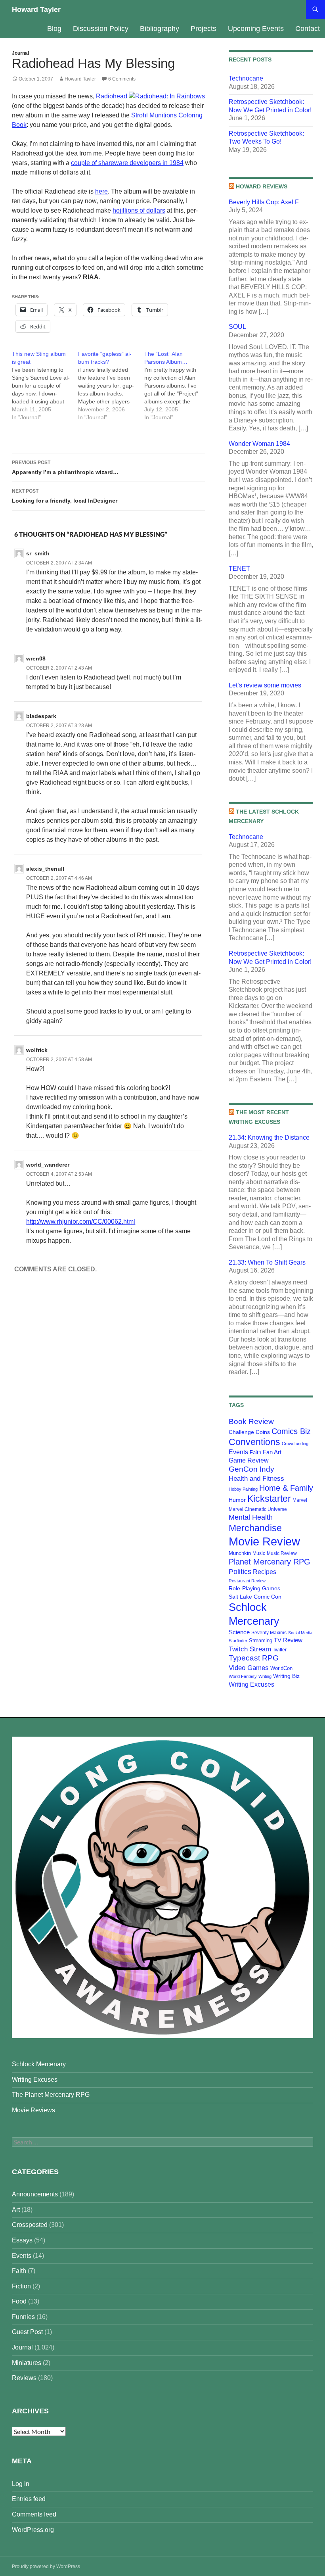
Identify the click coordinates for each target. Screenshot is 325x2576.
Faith (255, 1452)
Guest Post (27, 2332)
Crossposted (30, 2225)
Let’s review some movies (265, 685)
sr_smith (38, 553)
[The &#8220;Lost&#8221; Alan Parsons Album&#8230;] (177, 386)
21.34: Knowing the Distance (269, 1137)
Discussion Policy (101, 29)
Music (259, 1553)
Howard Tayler (36, 10)
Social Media (300, 1633)
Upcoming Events (256, 29)
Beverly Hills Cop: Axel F (264, 202)
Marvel (300, 1500)
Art (16, 2210)
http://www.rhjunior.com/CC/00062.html (81, 1222)
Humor (237, 1500)
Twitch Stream (250, 1649)
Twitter (280, 1650)
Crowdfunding (295, 1443)
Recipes (265, 1572)
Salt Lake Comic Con (255, 1597)
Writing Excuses (251, 1684)
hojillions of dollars (139, 210)
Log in (21, 2484)
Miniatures (27, 2363)
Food (19, 2301)
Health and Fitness (256, 1478)
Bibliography (160, 29)
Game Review (249, 1460)
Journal (20, 53)
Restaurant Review (247, 1581)
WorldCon (281, 1668)
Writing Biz (286, 1676)
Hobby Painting (243, 1489)
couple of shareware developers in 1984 (127, 163)
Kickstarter (269, 1499)
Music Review (282, 1553)
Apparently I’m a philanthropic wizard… (65, 467)
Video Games (249, 1668)
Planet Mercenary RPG (270, 1562)
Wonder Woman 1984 (259, 444)
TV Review (288, 1640)
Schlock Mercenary (39, 2064)
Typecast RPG (254, 1658)
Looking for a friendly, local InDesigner (65, 496)
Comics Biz (291, 1431)
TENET (239, 569)
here (101, 191)
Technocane (246, 78)
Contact (308, 29)
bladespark (41, 716)
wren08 (36, 658)
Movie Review (264, 1541)
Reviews (24, 2378)
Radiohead (112, 96)
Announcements (35, 2194)
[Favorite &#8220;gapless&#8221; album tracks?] (111, 386)
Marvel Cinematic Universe (258, 1509)
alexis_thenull (45, 869)
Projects (204, 29)
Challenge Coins (249, 1432)
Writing (265, 1676)
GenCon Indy (251, 1469)
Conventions (254, 1442)
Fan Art (272, 1452)
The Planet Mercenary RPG (51, 2095)
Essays (22, 2240)
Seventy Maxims (269, 1633)
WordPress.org (33, 2530)
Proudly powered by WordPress (46, 2566)
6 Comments (122, 79)
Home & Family (286, 1488)
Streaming (261, 1640)
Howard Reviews (262, 186)
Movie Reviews (33, 2110)
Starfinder (238, 1641)
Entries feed (29, 2499)
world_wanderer (48, 1165)
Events (238, 1452)
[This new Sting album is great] (45, 386)
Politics (240, 1572)
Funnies (23, 2317)
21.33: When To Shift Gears (267, 1262)
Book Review (251, 1421)
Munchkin (240, 1553)
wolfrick (37, 1050)
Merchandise (255, 1528)
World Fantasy (243, 1676)
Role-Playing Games (254, 1588)
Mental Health (251, 1517)
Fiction (21, 2286)
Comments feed (34, 2514)
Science (239, 1632)
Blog (54, 29)
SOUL (237, 327)
